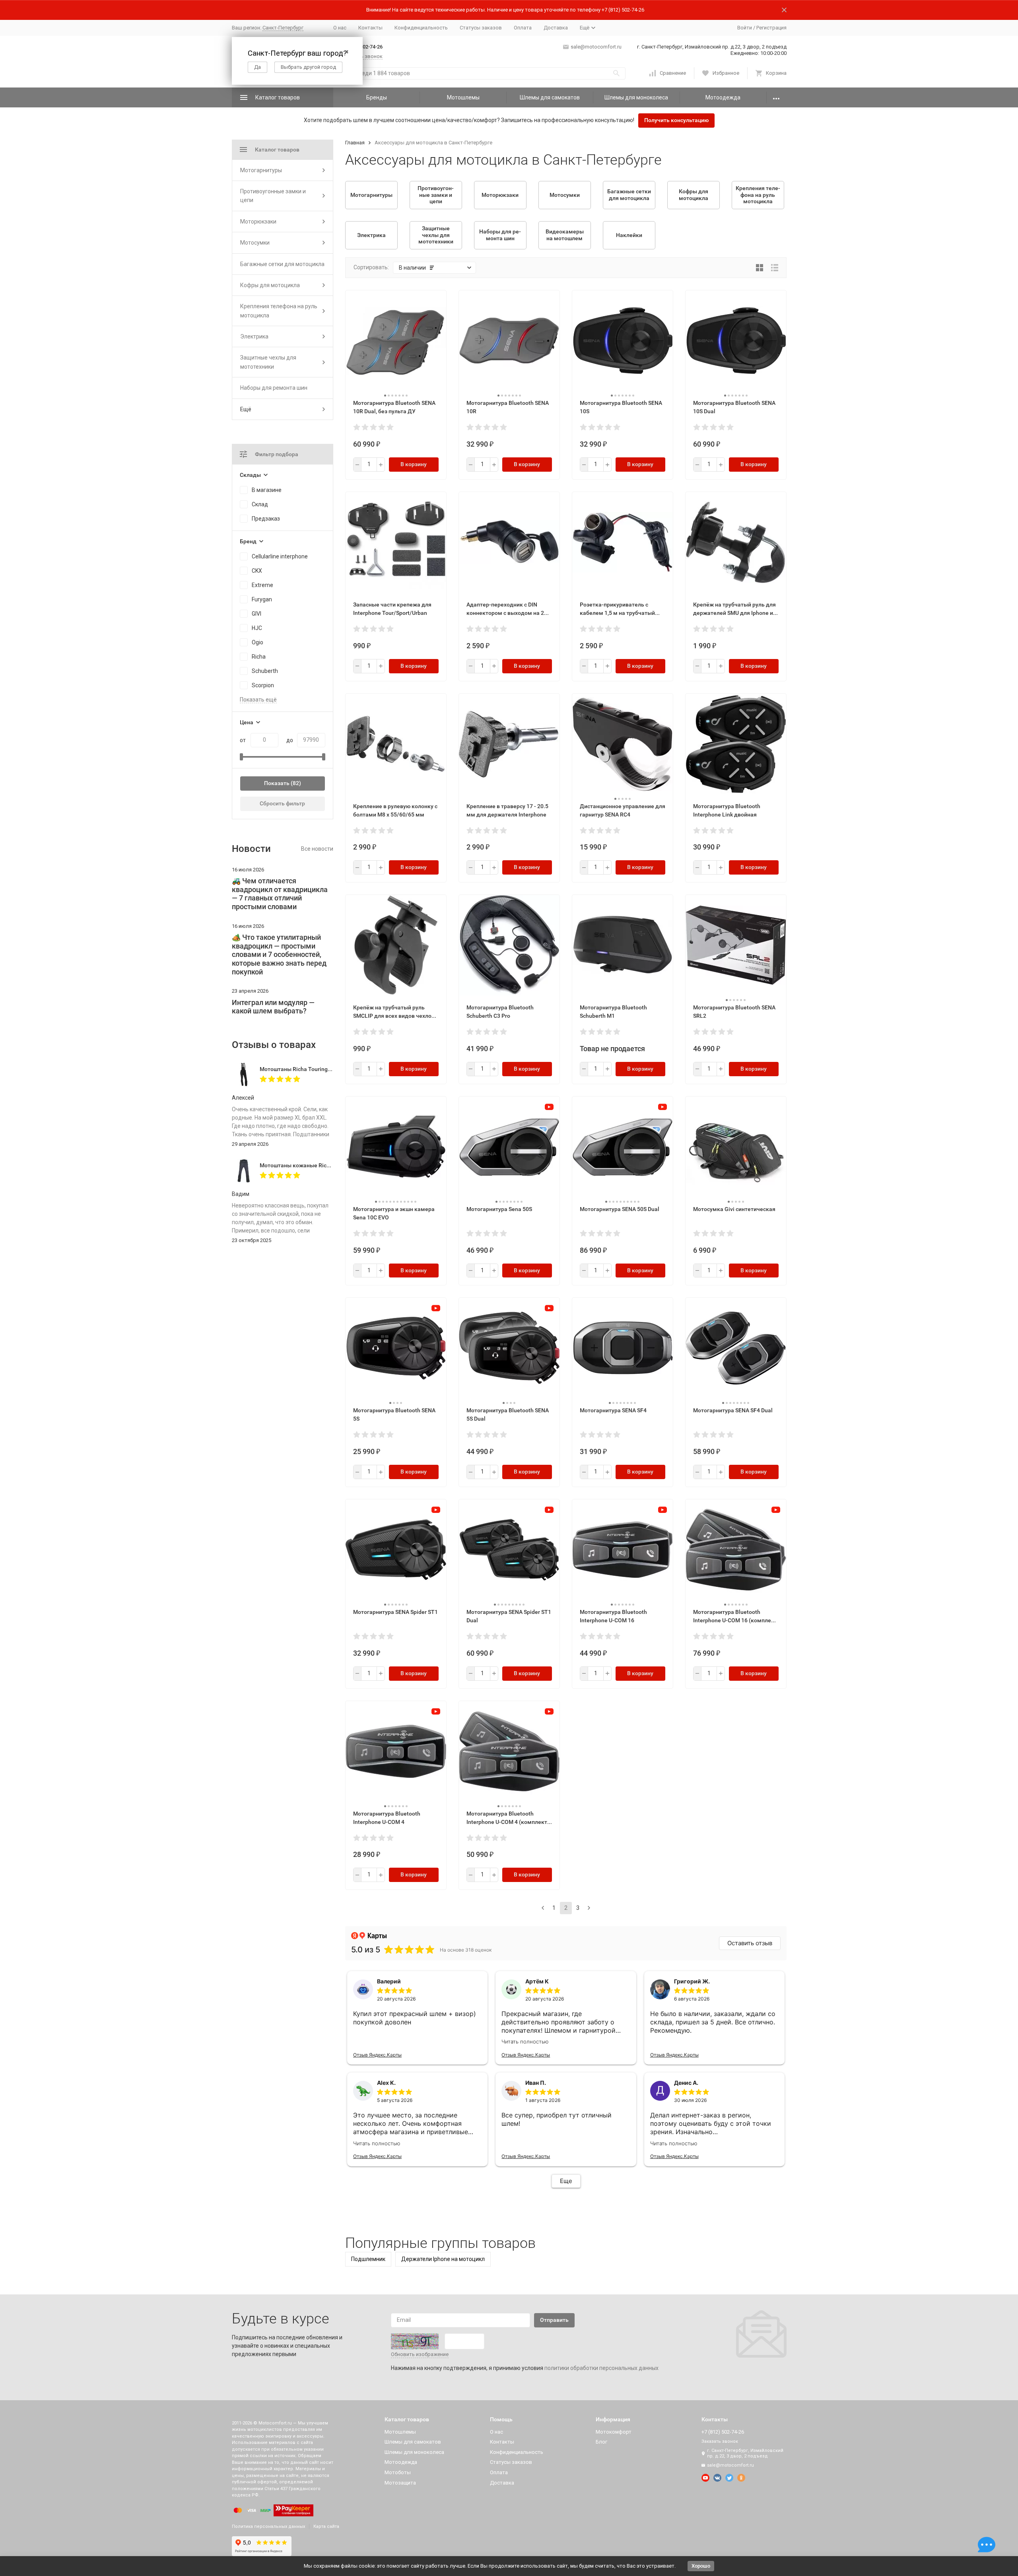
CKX (257, 571)
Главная (355, 143)
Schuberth (265, 671)
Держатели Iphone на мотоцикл (443, 2259)
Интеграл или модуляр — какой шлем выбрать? (273, 1007)
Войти (745, 28)
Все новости (317, 849)
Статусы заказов (481, 28)
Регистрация (771, 28)
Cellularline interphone (280, 556)
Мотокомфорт (614, 2432)
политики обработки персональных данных (601, 2368)
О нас (340, 28)
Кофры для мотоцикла (270, 285)
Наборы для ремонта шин (274, 388)
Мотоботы (398, 2472)
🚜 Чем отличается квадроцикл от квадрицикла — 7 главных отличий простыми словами (280, 894)
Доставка (556, 28)
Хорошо (701, 2566)
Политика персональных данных (268, 2526)
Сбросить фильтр (282, 803)
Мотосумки (255, 243)
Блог (601, 2442)
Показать (277, 783)
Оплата (523, 28)
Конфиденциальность (421, 28)
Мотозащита (400, 2483)
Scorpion (263, 685)
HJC (257, 628)
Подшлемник (368, 2259)
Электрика (254, 336)
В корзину (414, 464)
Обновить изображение (420, 2354)
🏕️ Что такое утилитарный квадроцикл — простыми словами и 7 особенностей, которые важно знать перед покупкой (279, 954)
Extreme (262, 585)
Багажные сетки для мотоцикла (282, 264)
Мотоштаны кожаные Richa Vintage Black (314, 1165)
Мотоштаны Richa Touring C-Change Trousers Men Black (332, 1069)
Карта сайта (326, 2526)
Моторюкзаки (258, 222)
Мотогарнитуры (261, 170)
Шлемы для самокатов (550, 97)
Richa (259, 657)
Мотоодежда (723, 97)
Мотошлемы (463, 97)
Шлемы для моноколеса (636, 97)
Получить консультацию (676, 120)
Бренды (377, 97)
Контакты (370, 28)
